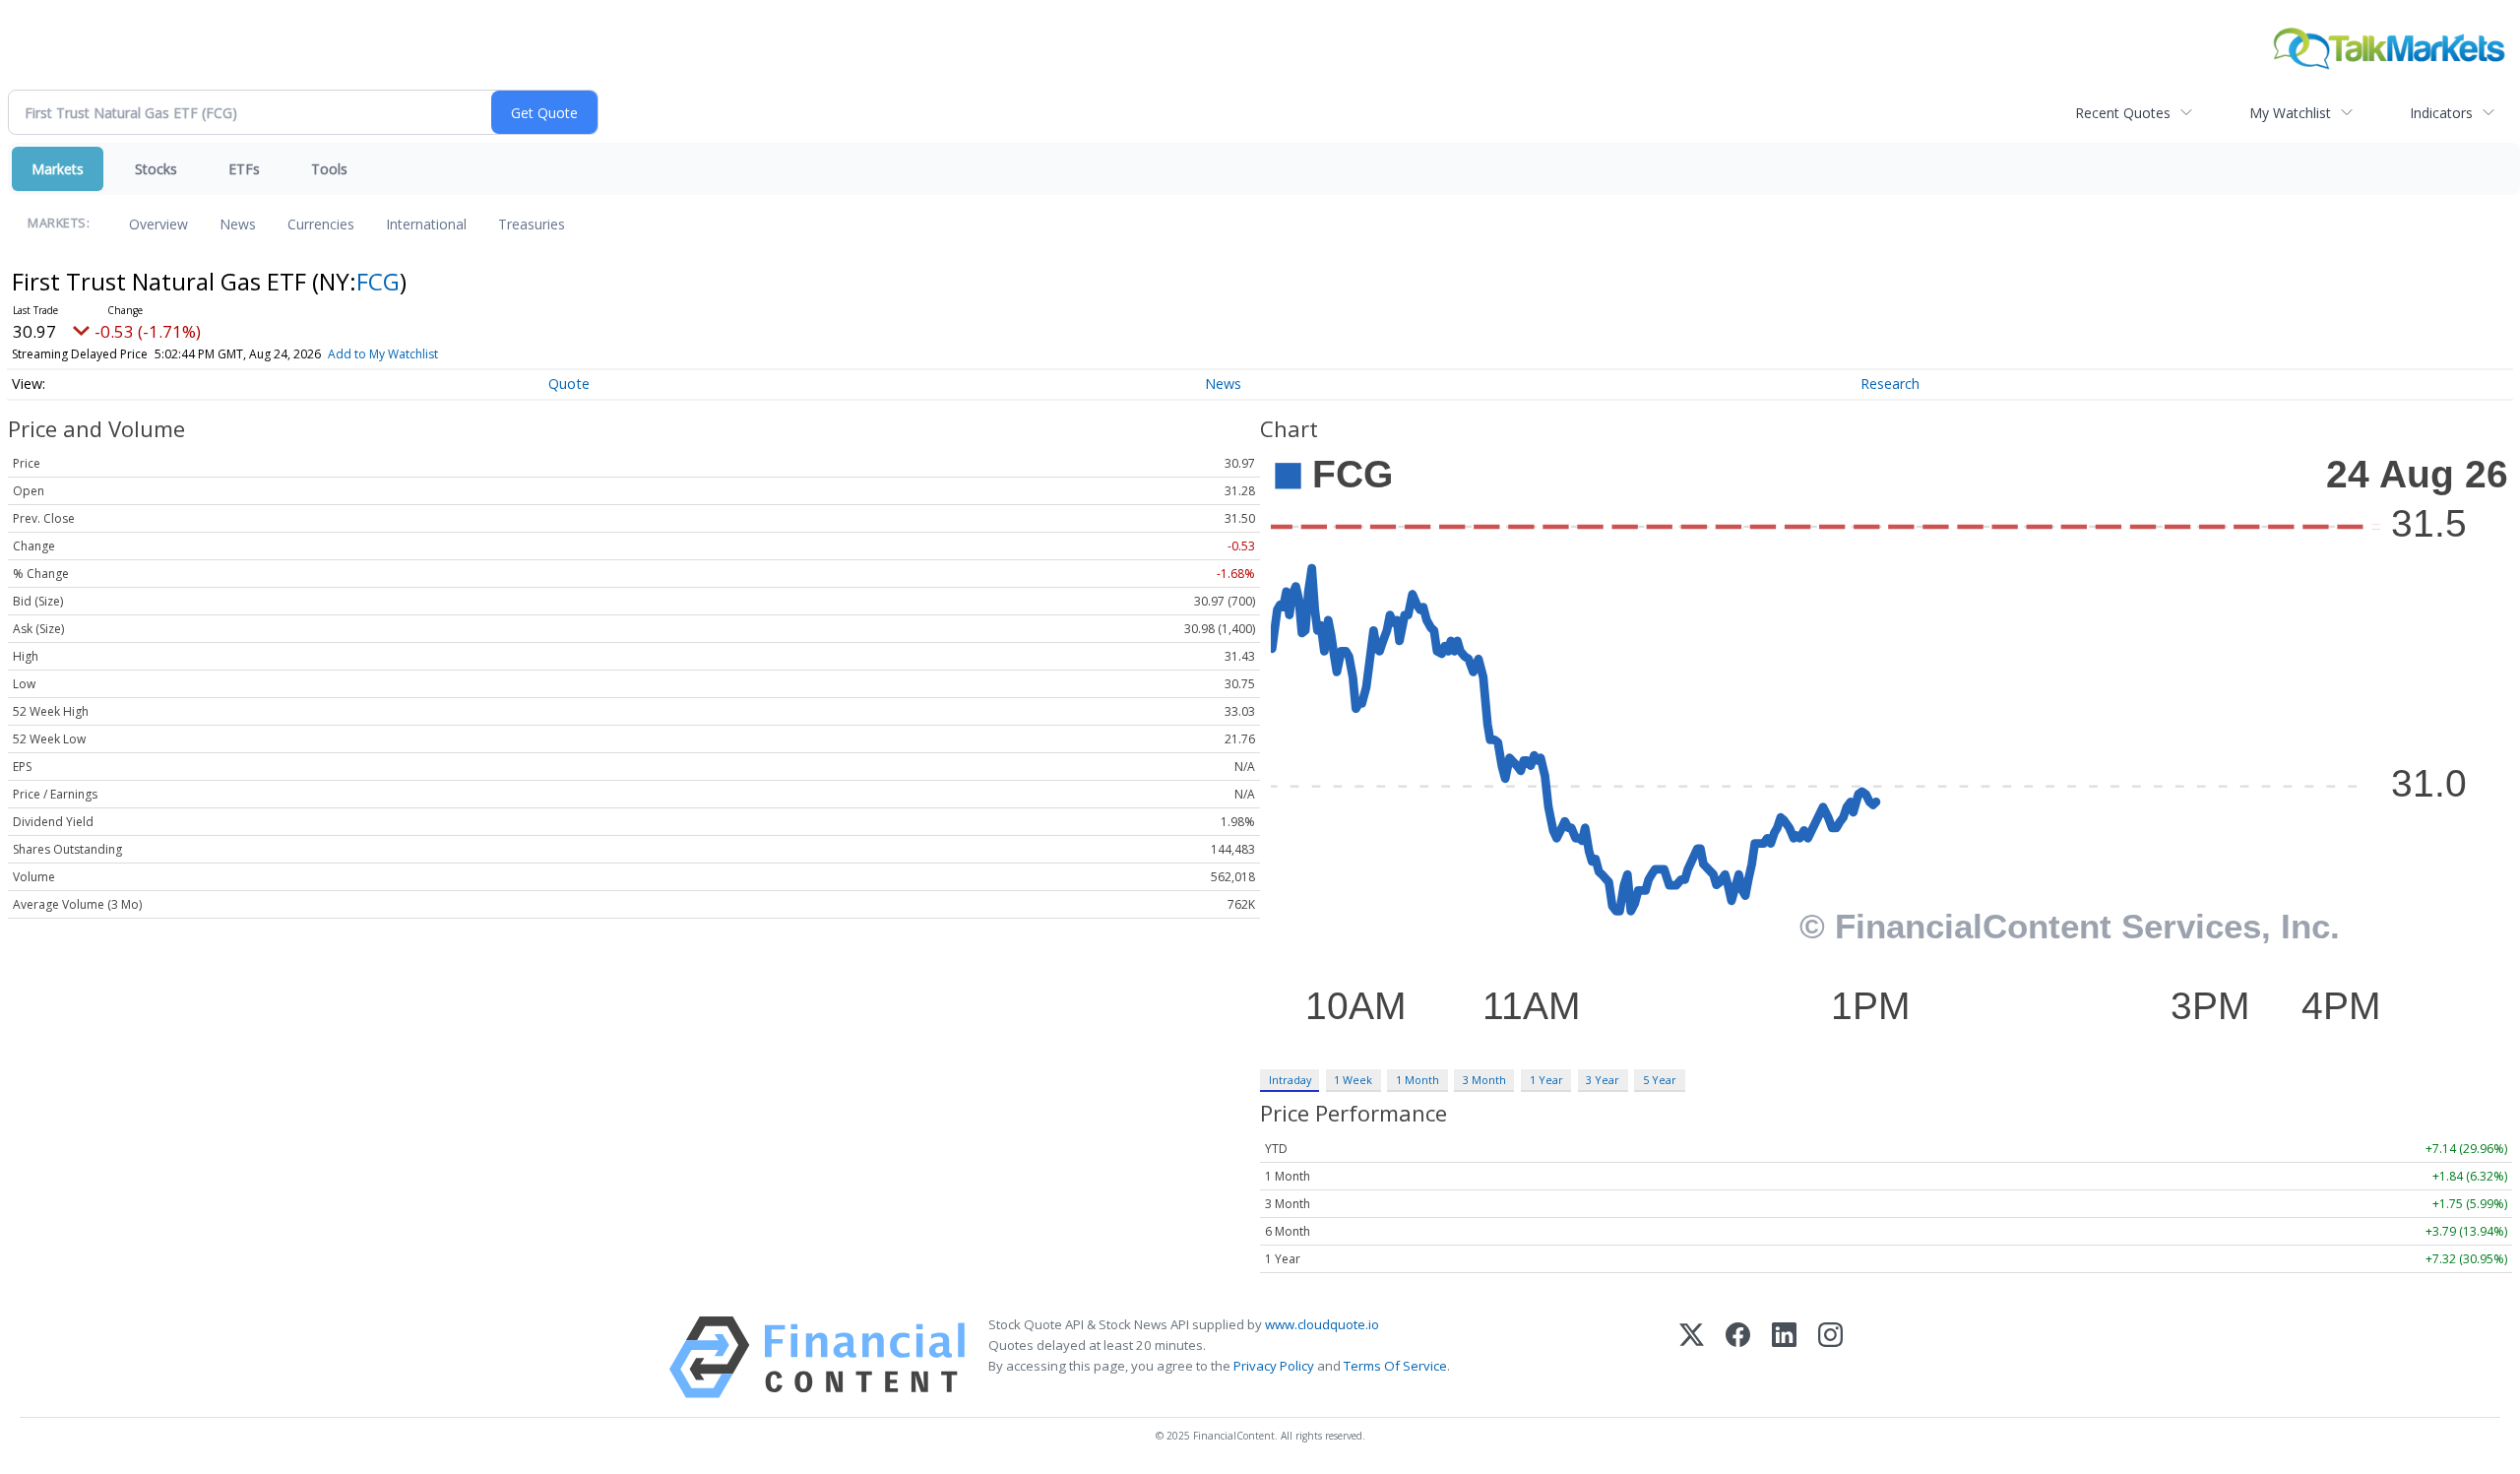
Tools (329, 169)
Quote (569, 384)
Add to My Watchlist (383, 354)
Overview (158, 224)
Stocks (156, 169)
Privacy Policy (1274, 1366)
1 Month (1417, 1080)
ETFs (244, 169)
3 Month (1484, 1080)
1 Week (1353, 1080)
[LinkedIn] (1784, 1357)
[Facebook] (1738, 1357)
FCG (378, 281)
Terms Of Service (1395, 1366)
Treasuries (532, 224)
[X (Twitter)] (1692, 1357)
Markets (58, 169)
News (238, 224)
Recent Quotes (2123, 113)
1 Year (1546, 1080)
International (426, 224)
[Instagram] (1830, 1357)
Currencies (321, 224)
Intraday (1290, 1080)
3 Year (1603, 1080)
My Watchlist (2290, 113)
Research (1890, 384)
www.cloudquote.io (1322, 1324)
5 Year (1660, 1080)
